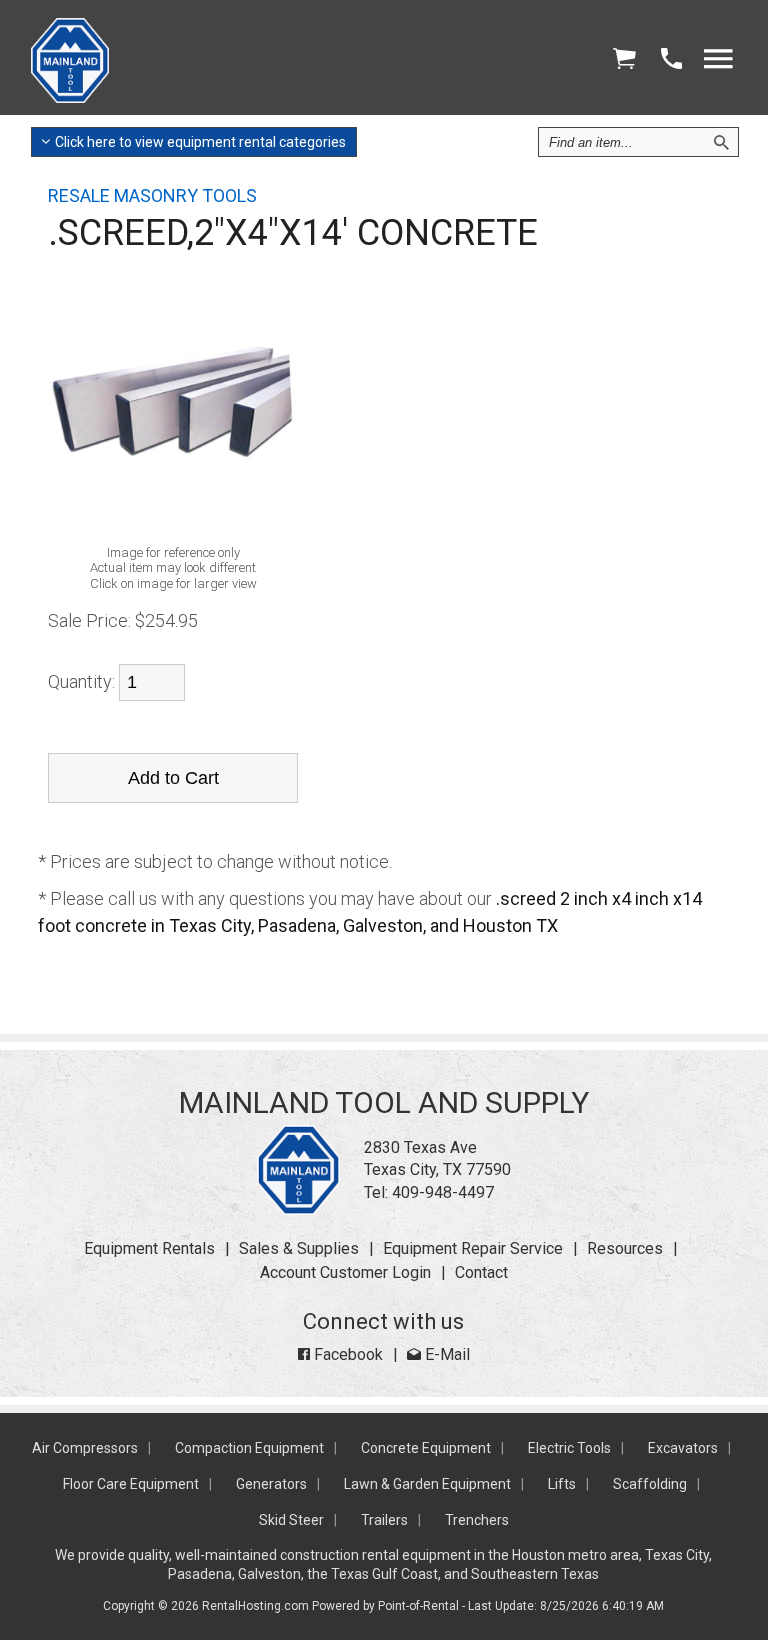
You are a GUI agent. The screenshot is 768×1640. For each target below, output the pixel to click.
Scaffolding (650, 1484)
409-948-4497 (443, 1192)
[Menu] (718, 59)
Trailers (384, 1520)
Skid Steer (291, 1520)
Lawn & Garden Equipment (427, 1484)
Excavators (683, 1448)
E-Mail (445, 1354)
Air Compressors (85, 1448)
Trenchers (477, 1520)
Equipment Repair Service (473, 1248)
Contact (481, 1272)
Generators (271, 1484)
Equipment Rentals (149, 1248)
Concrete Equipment (426, 1448)
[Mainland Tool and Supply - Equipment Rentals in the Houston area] (70, 97)
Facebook (346, 1354)
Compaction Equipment (249, 1448)
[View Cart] (624, 59)
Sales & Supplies (299, 1248)
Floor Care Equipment (131, 1484)
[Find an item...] (721, 142)
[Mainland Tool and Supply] (298, 1209)
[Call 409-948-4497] (671, 59)
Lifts (562, 1484)
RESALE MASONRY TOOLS (152, 195)
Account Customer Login (345, 1272)
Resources (625, 1248)
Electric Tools (569, 1448)
